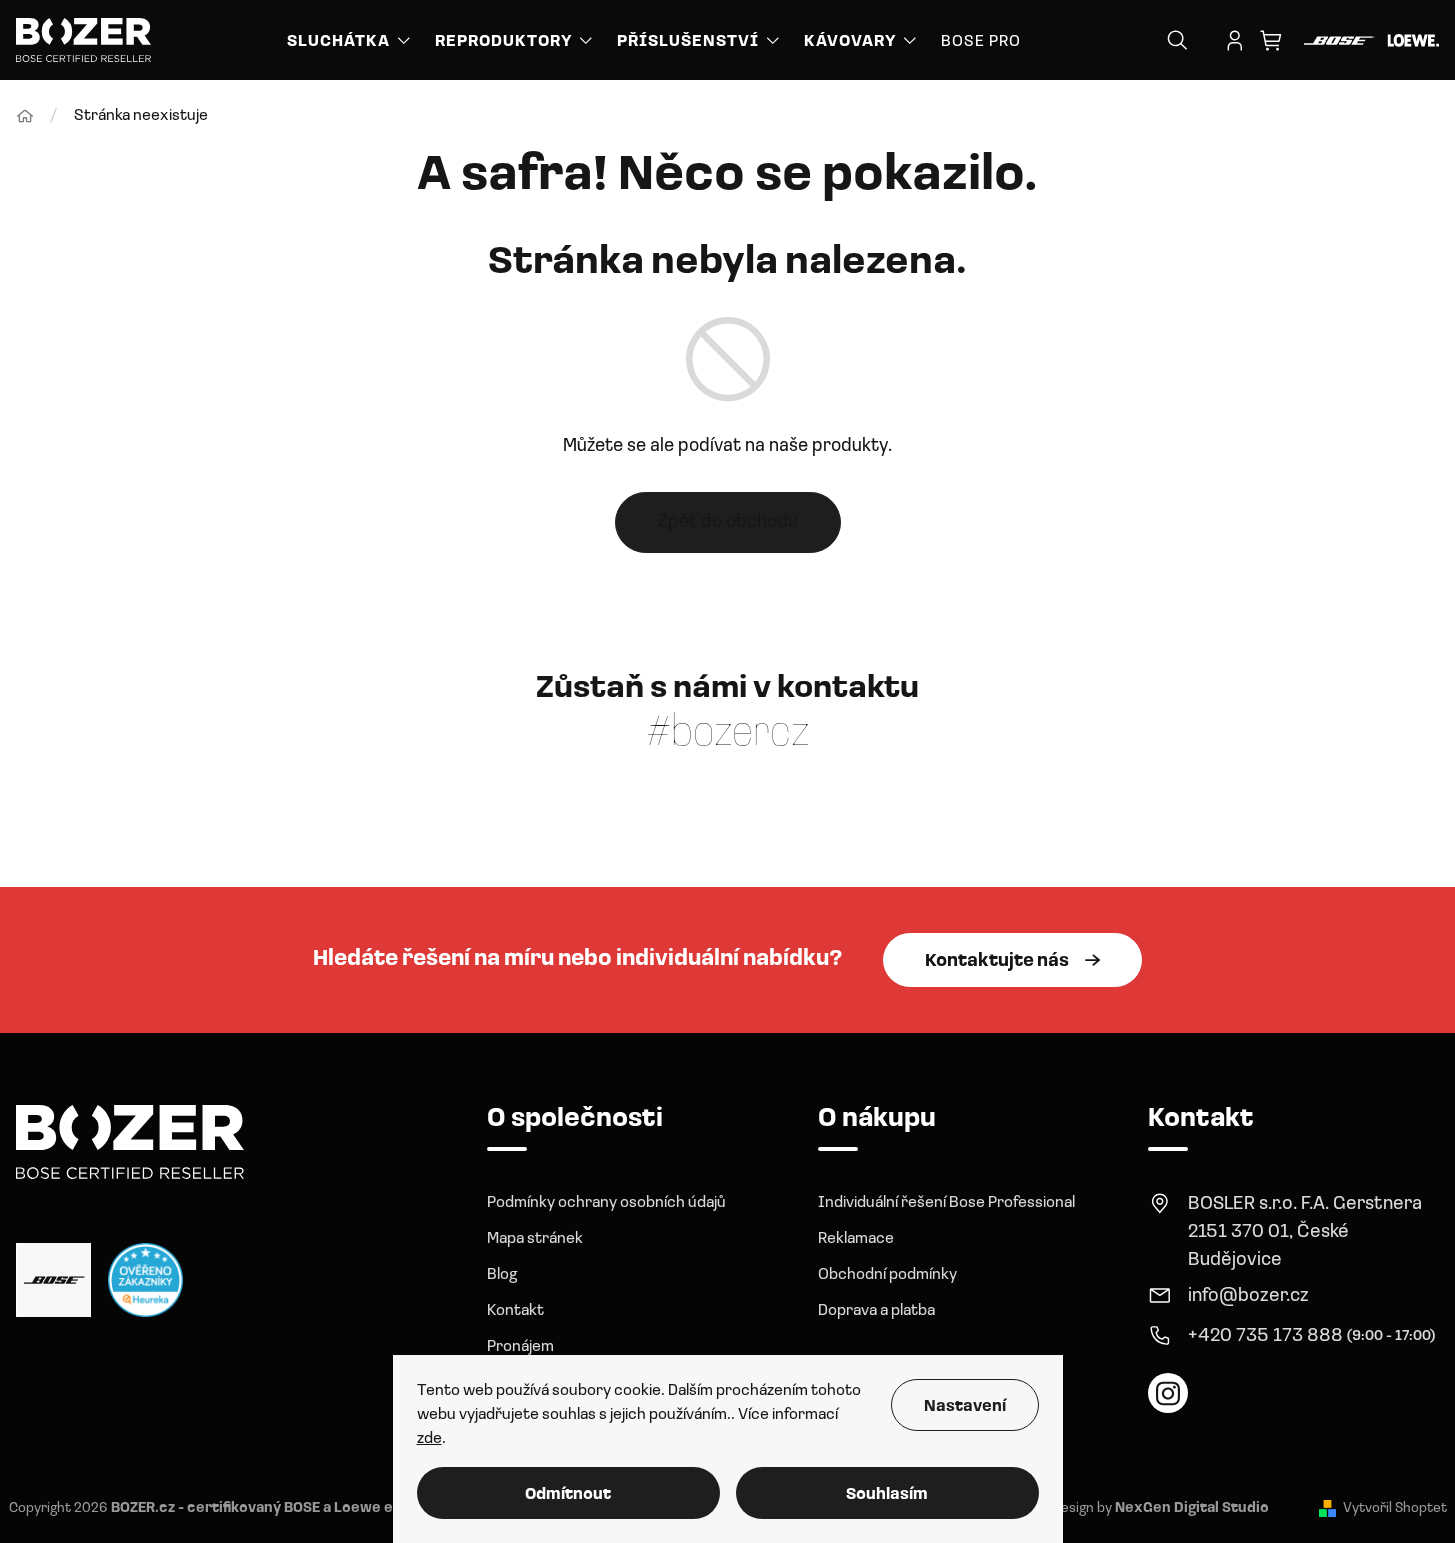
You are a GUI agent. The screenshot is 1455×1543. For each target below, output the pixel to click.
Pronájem (520, 1347)
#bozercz (728, 734)
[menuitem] (350, 40)
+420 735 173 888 (1265, 1336)
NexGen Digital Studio (1192, 1508)
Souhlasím (887, 1495)
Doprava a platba (876, 1311)
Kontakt (515, 1311)
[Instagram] (1168, 1393)
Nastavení (965, 1407)
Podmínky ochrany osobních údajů (606, 1203)
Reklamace (856, 1239)
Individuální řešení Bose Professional (946, 1203)
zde (429, 1439)
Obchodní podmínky (887, 1275)
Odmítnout (568, 1495)
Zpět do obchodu (728, 522)
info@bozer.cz (1248, 1296)
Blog (502, 1275)
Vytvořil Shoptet (1395, 1508)
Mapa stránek (535, 1239)
